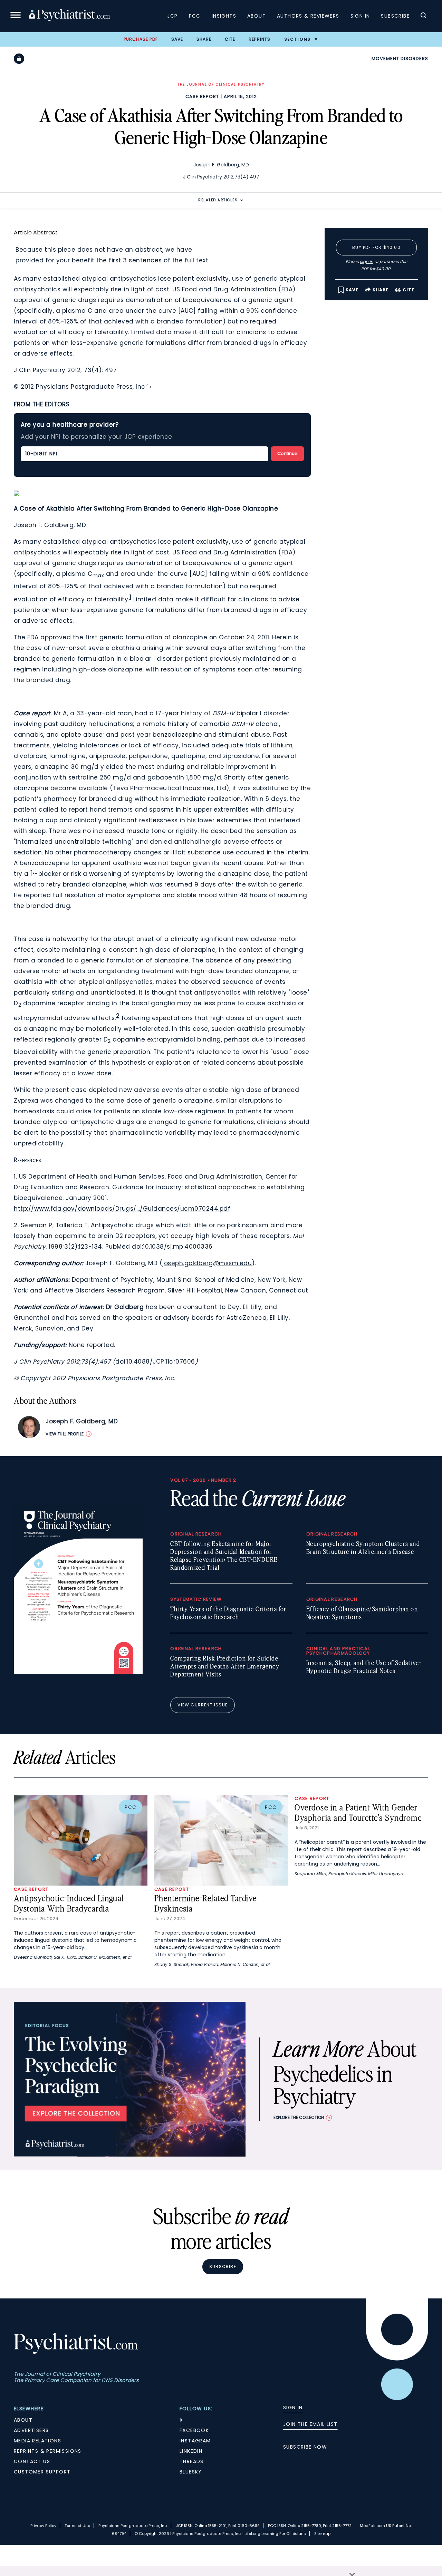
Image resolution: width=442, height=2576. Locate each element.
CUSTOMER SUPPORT (42, 2472)
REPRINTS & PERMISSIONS (48, 2451)
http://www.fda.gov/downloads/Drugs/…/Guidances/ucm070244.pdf (122, 1209)
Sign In (360, 16)
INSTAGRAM (195, 2441)
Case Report (202, 96)
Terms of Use (77, 2526)
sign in (367, 262)
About (257, 16)
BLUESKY (191, 2472)
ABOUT (23, 2420)
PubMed (118, 1247)
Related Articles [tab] (218, 200)
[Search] (423, 16)
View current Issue (203, 1705)
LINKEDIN (191, 2451)
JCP (172, 16)
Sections (297, 39)
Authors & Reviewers (308, 16)
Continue (287, 453)
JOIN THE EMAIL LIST (310, 2424)
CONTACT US (32, 2461)
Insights (224, 16)
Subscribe (395, 16)
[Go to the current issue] (78, 1672)
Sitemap (322, 2534)
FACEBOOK (194, 2430)
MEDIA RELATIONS (37, 2441)
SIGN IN (293, 2408)
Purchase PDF (141, 39)
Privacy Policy (43, 2526)
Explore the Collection (299, 2117)
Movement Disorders (400, 59)
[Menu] (16, 16)
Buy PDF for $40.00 (376, 247)
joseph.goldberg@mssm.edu (207, 1263)
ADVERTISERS (31, 2430)
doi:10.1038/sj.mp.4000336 (172, 1247)
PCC (195, 16)
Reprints (260, 39)
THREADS (192, 2461)
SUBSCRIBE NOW (305, 2447)
